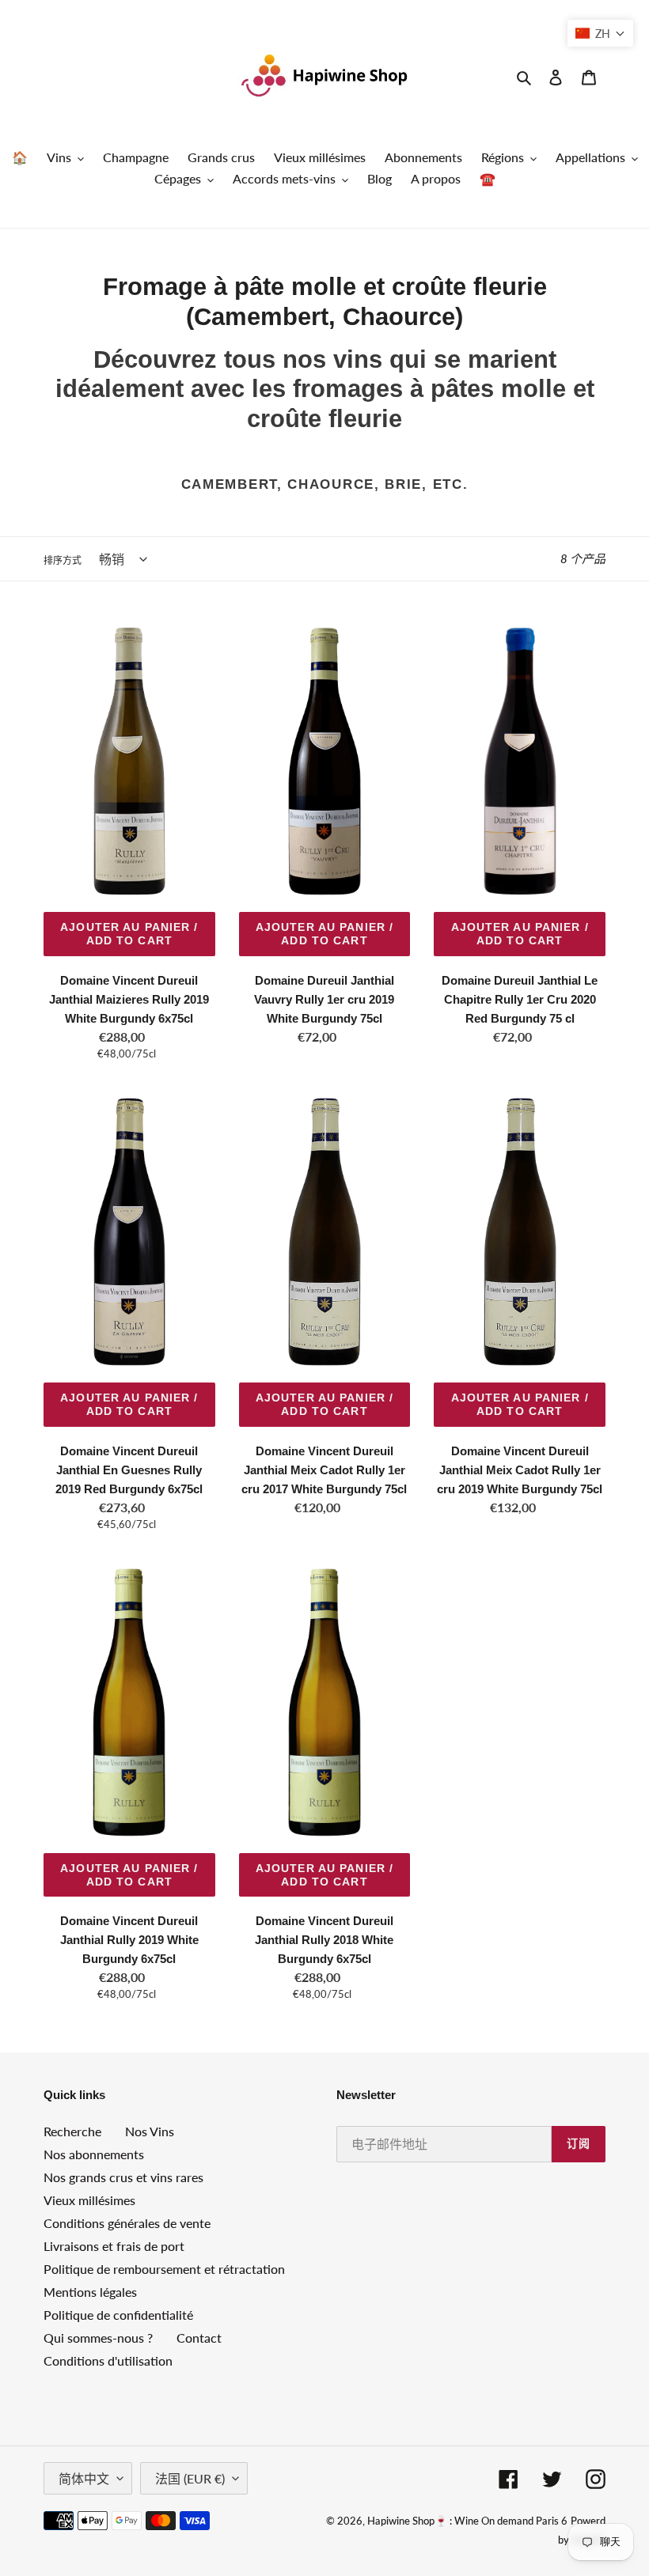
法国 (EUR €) (190, 2478)
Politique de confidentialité (118, 2315)
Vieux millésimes (89, 2200)
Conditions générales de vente (127, 2223)
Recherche (72, 2131)
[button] (600, 33)
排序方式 (63, 560)
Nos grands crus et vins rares (123, 2177)
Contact (199, 2338)
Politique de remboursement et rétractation (164, 2269)
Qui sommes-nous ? (98, 2338)
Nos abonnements (94, 2154)
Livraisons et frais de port (114, 2246)
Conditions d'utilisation (108, 2360)
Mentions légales (90, 2292)
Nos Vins (150, 2131)
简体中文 (84, 2478)
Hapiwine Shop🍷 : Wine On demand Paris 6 (467, 2521)
